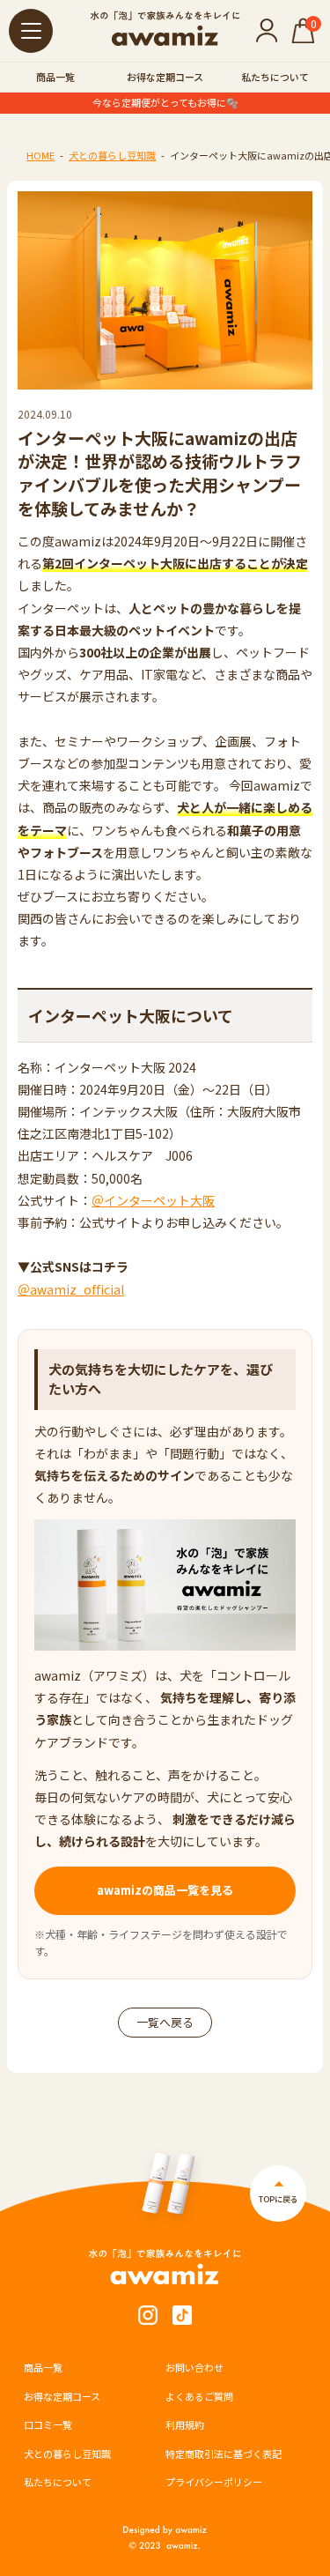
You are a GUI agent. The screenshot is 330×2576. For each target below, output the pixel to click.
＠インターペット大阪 (153, 1200)
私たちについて (275, 77)
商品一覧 (55, 77)
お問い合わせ (194, 2367)
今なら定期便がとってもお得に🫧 (165, 103)
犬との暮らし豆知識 (112, 155)
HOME (40, 155)
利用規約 (185, 2424)
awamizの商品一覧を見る (165, 1890)
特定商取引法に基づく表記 (224, 2454)
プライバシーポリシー (214, 2482)
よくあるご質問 (199, 2396)
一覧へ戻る (165, 2022)
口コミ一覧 (48, 2424)
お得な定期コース (165, 77)
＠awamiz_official (71, 1289)
